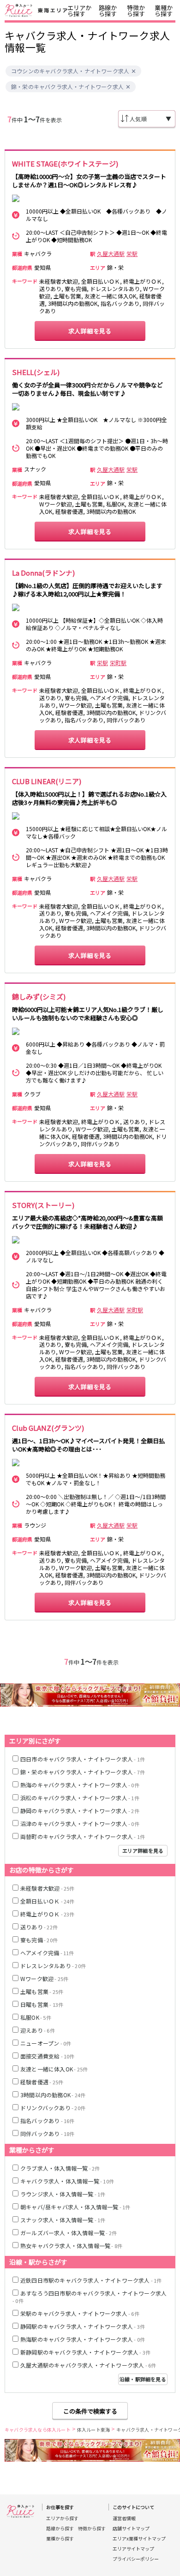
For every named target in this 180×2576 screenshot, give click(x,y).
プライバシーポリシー (136, 2559)
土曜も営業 (42, 1991)
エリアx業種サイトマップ (139, 2539)
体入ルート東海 (93, 2430)
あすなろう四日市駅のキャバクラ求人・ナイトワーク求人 (90, 2297)
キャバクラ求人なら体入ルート (38, 2430)
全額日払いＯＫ (48, 1901)
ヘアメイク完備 (47, 1953)
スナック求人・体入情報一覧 (63, 2220)
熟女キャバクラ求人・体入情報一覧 (71, 2246)
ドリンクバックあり (53, 2108)
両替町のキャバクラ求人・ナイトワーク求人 (83, 1836)
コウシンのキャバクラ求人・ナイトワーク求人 (70, 71)
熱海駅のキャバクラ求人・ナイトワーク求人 (83, 2339)
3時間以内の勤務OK (53, 2095)
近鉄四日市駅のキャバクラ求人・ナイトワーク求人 (91, 2280)
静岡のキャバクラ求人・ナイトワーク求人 (80, 1811)
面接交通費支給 (48, 2056)
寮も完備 (39, 1940)
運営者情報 (124, 2518)
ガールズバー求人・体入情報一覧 (69, 2233)
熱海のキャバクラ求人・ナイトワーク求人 (80, 1785)
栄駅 (132, 254)
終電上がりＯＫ (48, 1914)
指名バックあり (48, 2121)
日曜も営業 (42, 2004)
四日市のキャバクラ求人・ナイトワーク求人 (83, 1759)
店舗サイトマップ (131, 2528)
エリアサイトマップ (133, 2549)
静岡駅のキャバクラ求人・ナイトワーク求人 (83, 2326)
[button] (134, 71)
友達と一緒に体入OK (54, 2069)
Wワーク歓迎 (44, 1978)
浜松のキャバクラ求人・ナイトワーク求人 (80, 1798)
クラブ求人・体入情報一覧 (60, 2168)
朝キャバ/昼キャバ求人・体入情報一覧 (75, 2207)
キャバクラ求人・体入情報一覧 (67, 2181)
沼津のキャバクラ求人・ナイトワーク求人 (80, 1823)
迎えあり (38, 2030)
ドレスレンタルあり (53, 1966)
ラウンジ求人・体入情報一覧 (63, 2194)
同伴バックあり (48, 2133)
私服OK (36, 2017)
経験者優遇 (42, 2082)
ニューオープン (46, 2043)
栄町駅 (118, 663)
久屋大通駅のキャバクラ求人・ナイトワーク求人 (88, 2365)
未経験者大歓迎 (48, 1888)
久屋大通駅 (111, 254)
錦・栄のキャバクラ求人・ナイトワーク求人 (67, 87)
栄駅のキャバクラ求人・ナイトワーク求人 (80, 2313)
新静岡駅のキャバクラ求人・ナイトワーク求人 (85, 2352)
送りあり (39, 1927)
